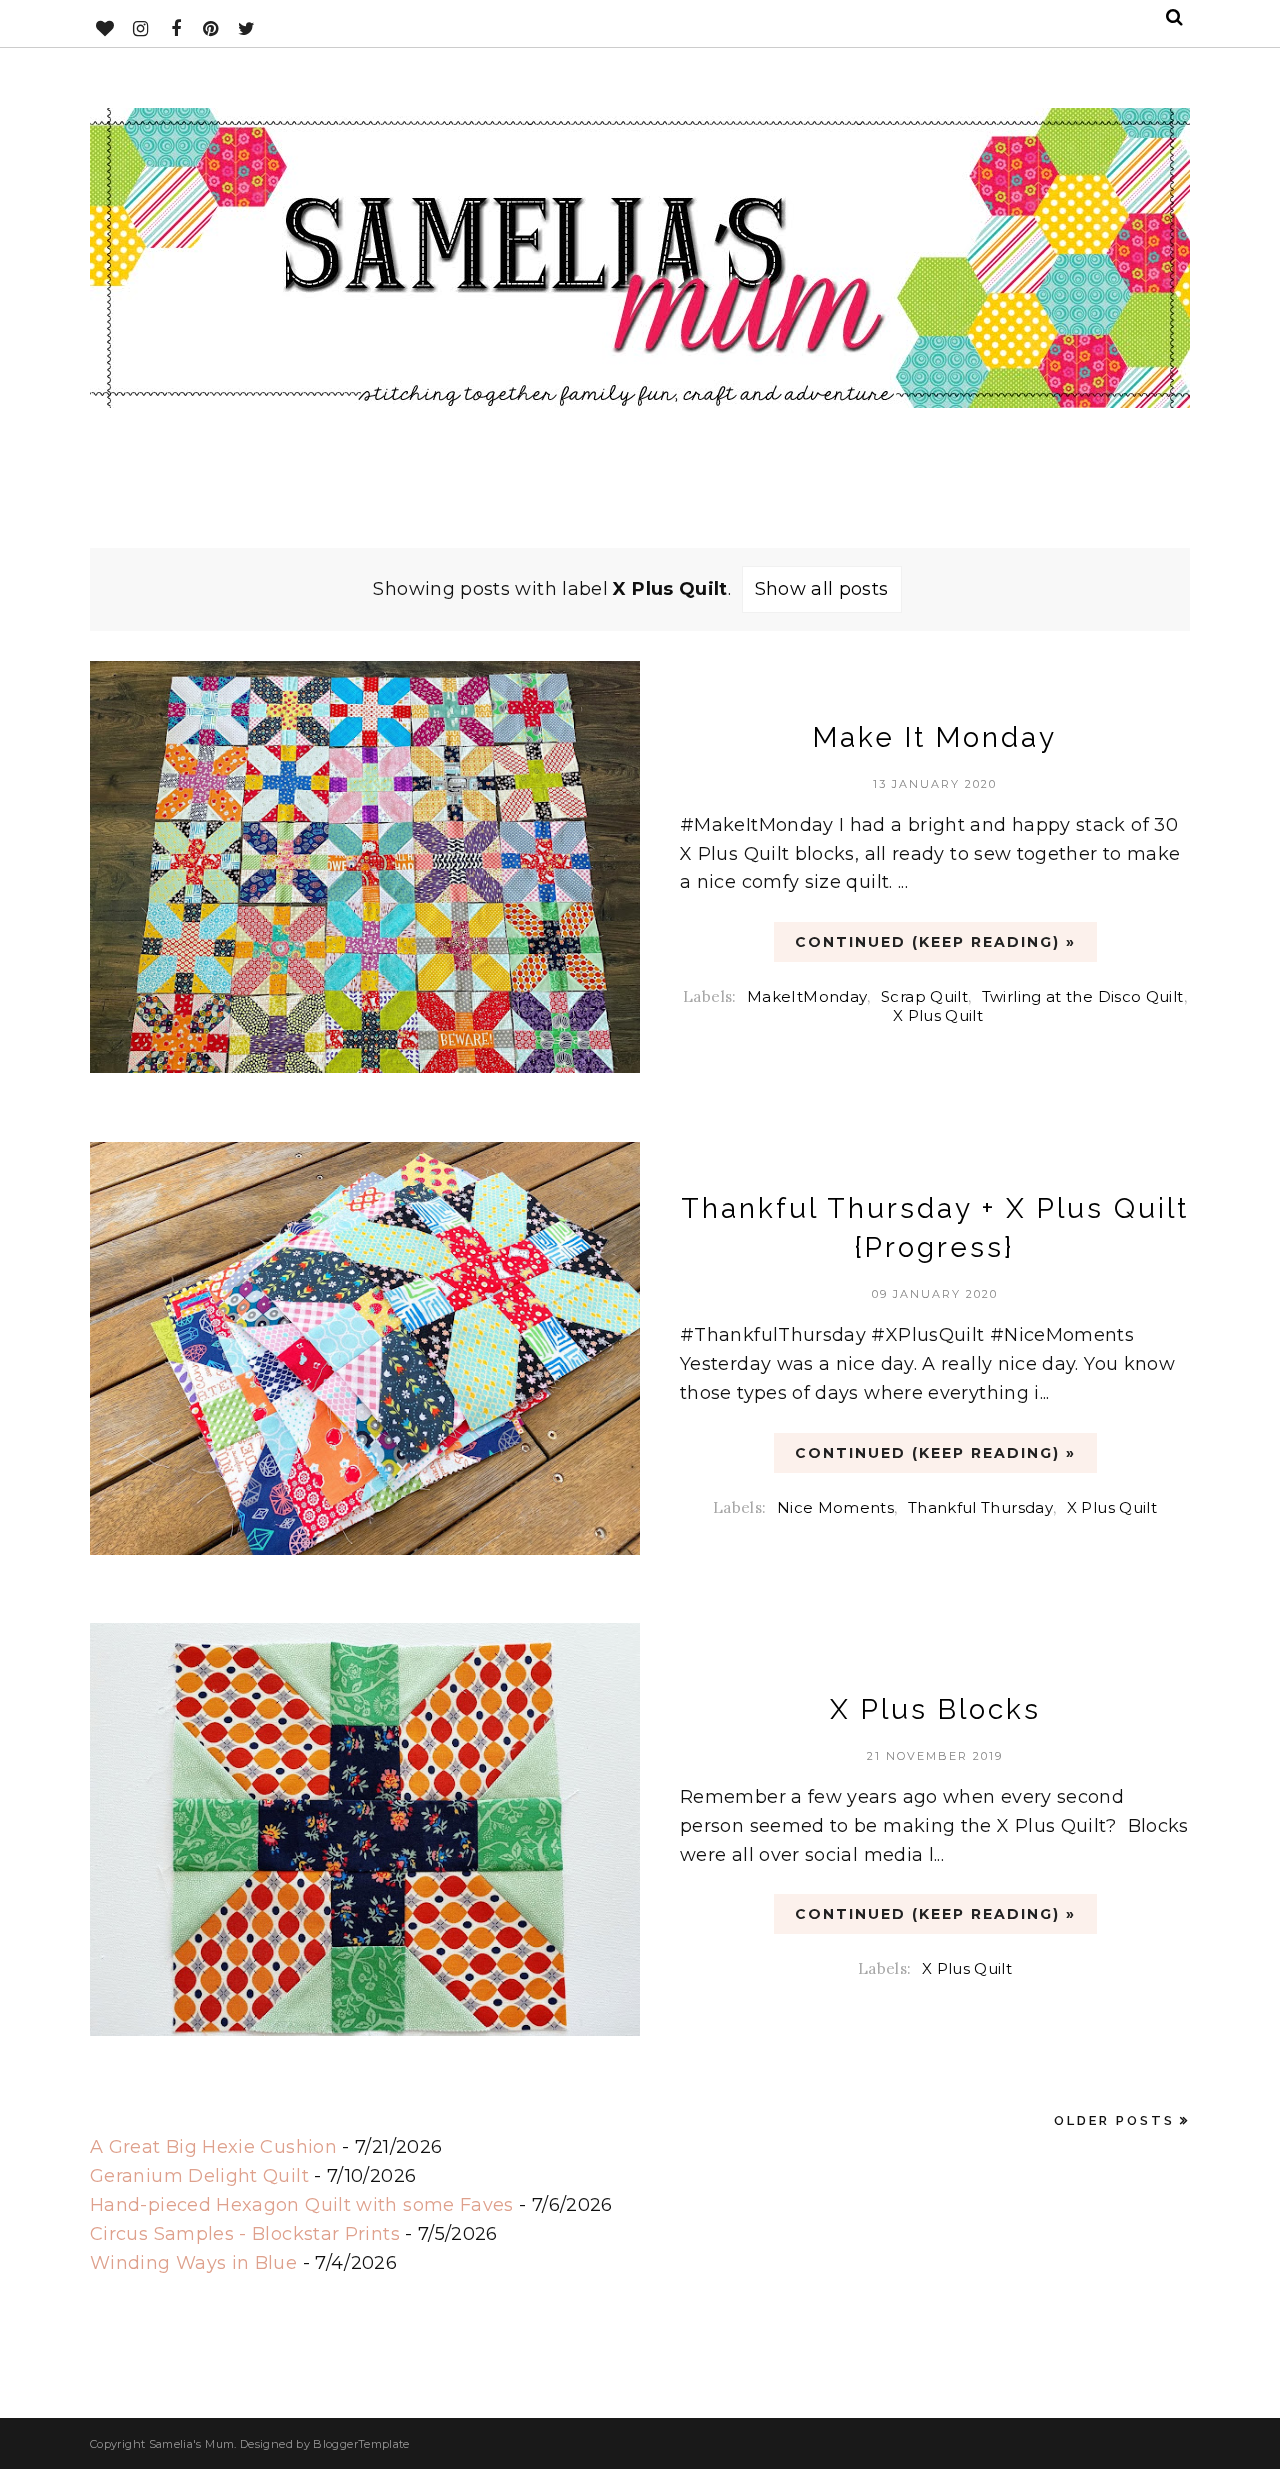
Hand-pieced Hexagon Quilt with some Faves (302, 2205)
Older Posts (1114, 2120)
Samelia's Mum (192, 2444)
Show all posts (822, 589)
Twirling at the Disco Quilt (1083, 996)
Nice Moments (835, 1507)
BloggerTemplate (361, 2444)
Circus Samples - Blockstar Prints (245, 2234)
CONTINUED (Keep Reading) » (935, 942)
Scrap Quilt (924, 996)
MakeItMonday (807, 996)
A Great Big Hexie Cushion (213, 2147)
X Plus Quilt (938, 1015)
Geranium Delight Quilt (199, 2176)
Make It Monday (935, 737)
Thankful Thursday (980, 1507)
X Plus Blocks (935, 1709)
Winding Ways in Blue (193, 2263)
